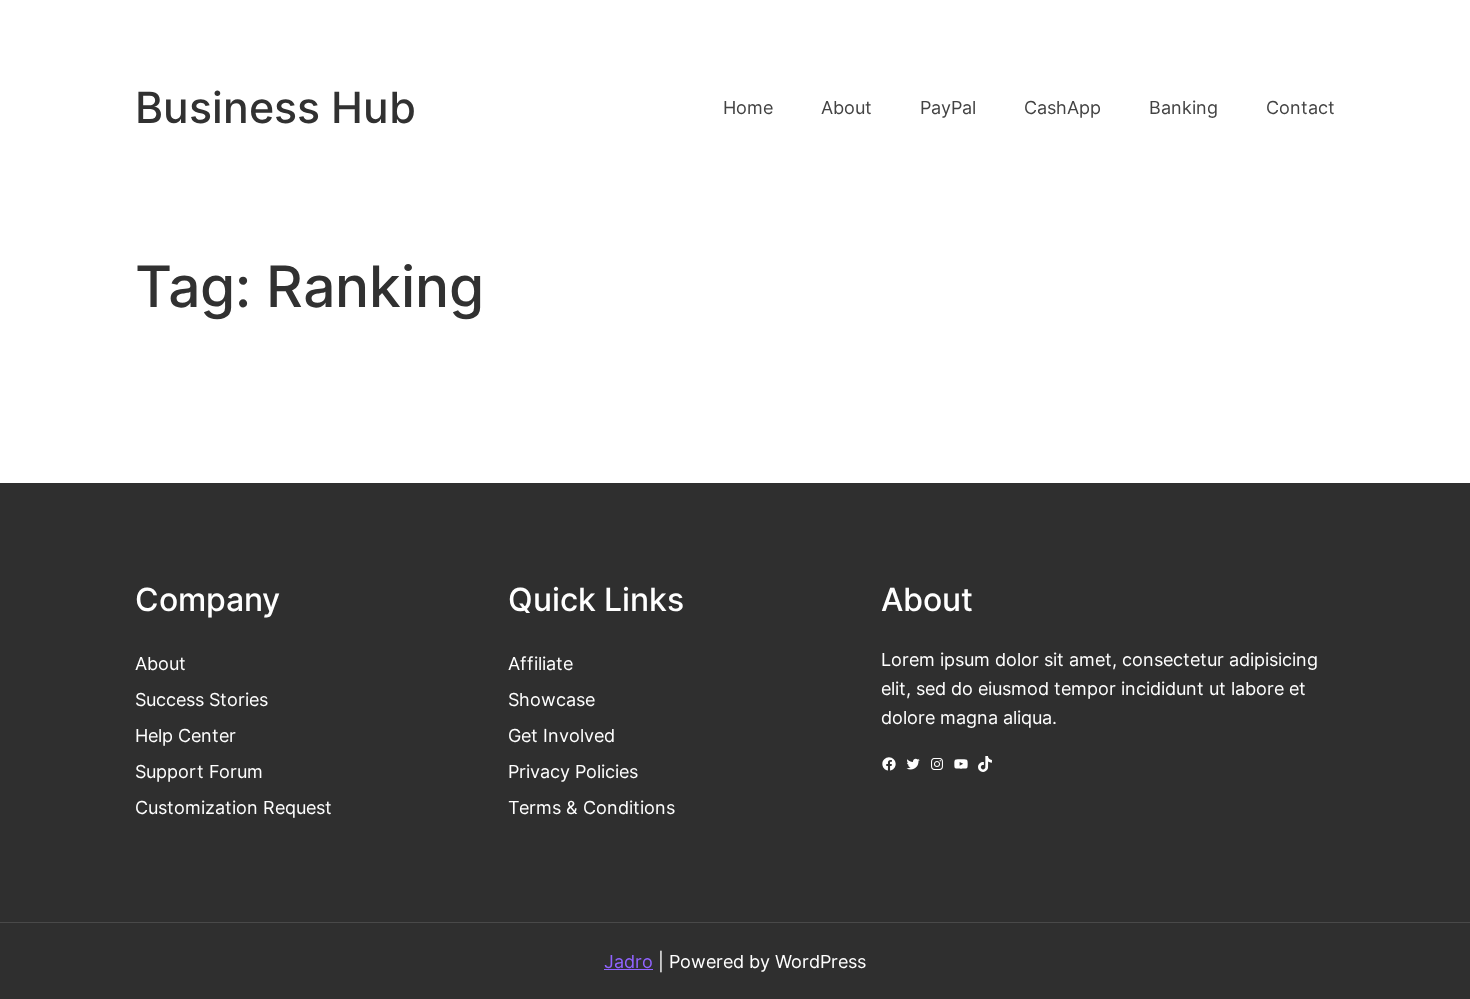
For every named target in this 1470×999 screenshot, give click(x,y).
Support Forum (199, 771)
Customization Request (233, 807)
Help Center (185, 735)
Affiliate (540, 663)
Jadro (628, 961)
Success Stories (201, 699)
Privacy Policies (573, 771)
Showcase (551, 699)
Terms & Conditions (591, 807)
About (160, 663)
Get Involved (561, 735)
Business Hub (275, 107)
